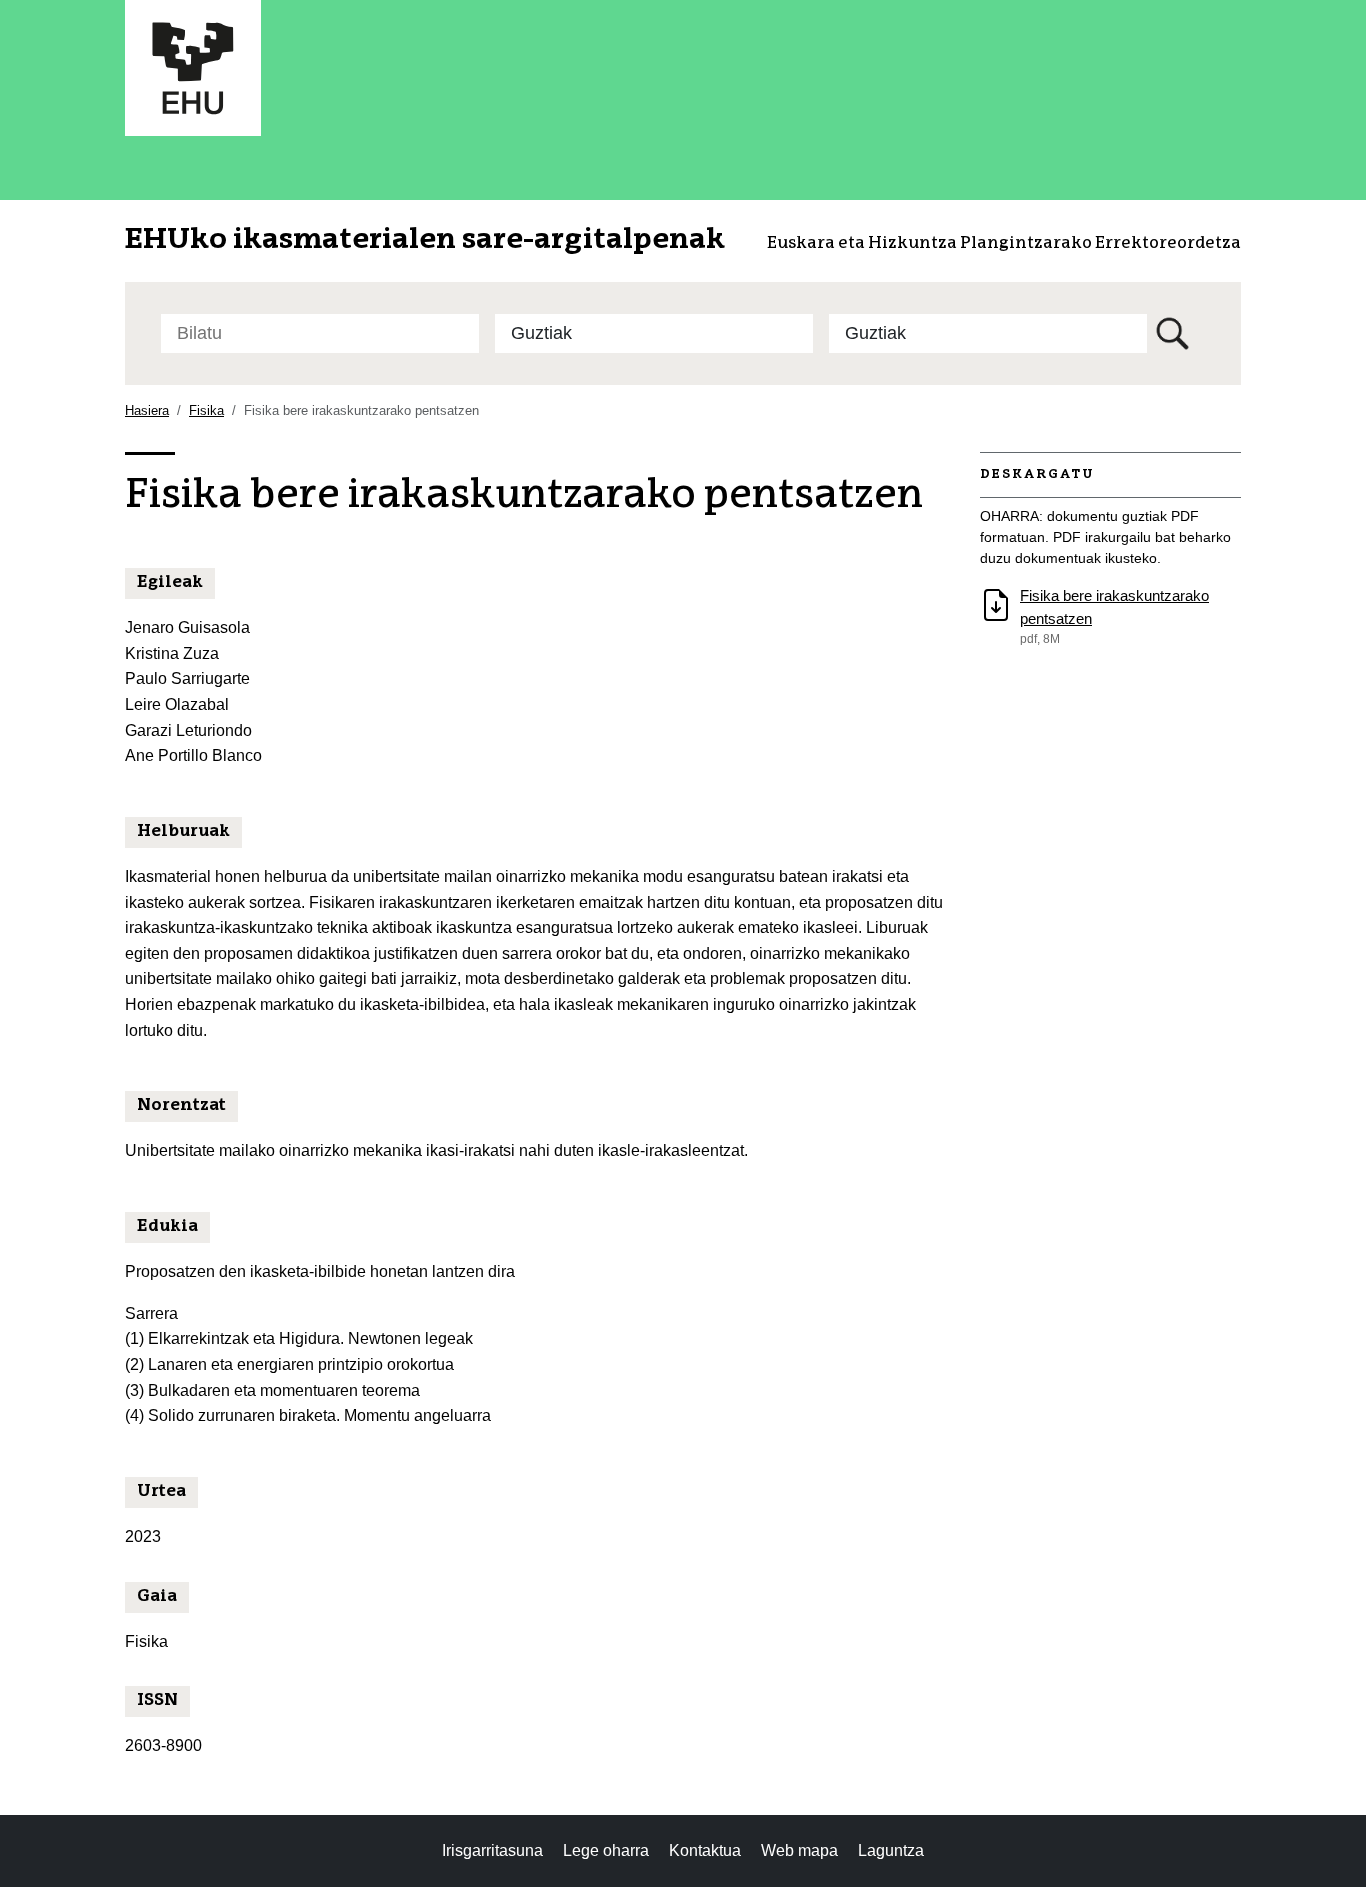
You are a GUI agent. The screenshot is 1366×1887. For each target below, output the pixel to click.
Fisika (206, 410)
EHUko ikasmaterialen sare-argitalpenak (425, 240)
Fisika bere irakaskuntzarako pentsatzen (1114, 607)
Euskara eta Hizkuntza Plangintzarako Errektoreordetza (1004, 244)
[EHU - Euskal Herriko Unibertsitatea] (193, 66)
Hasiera (147, 410)
